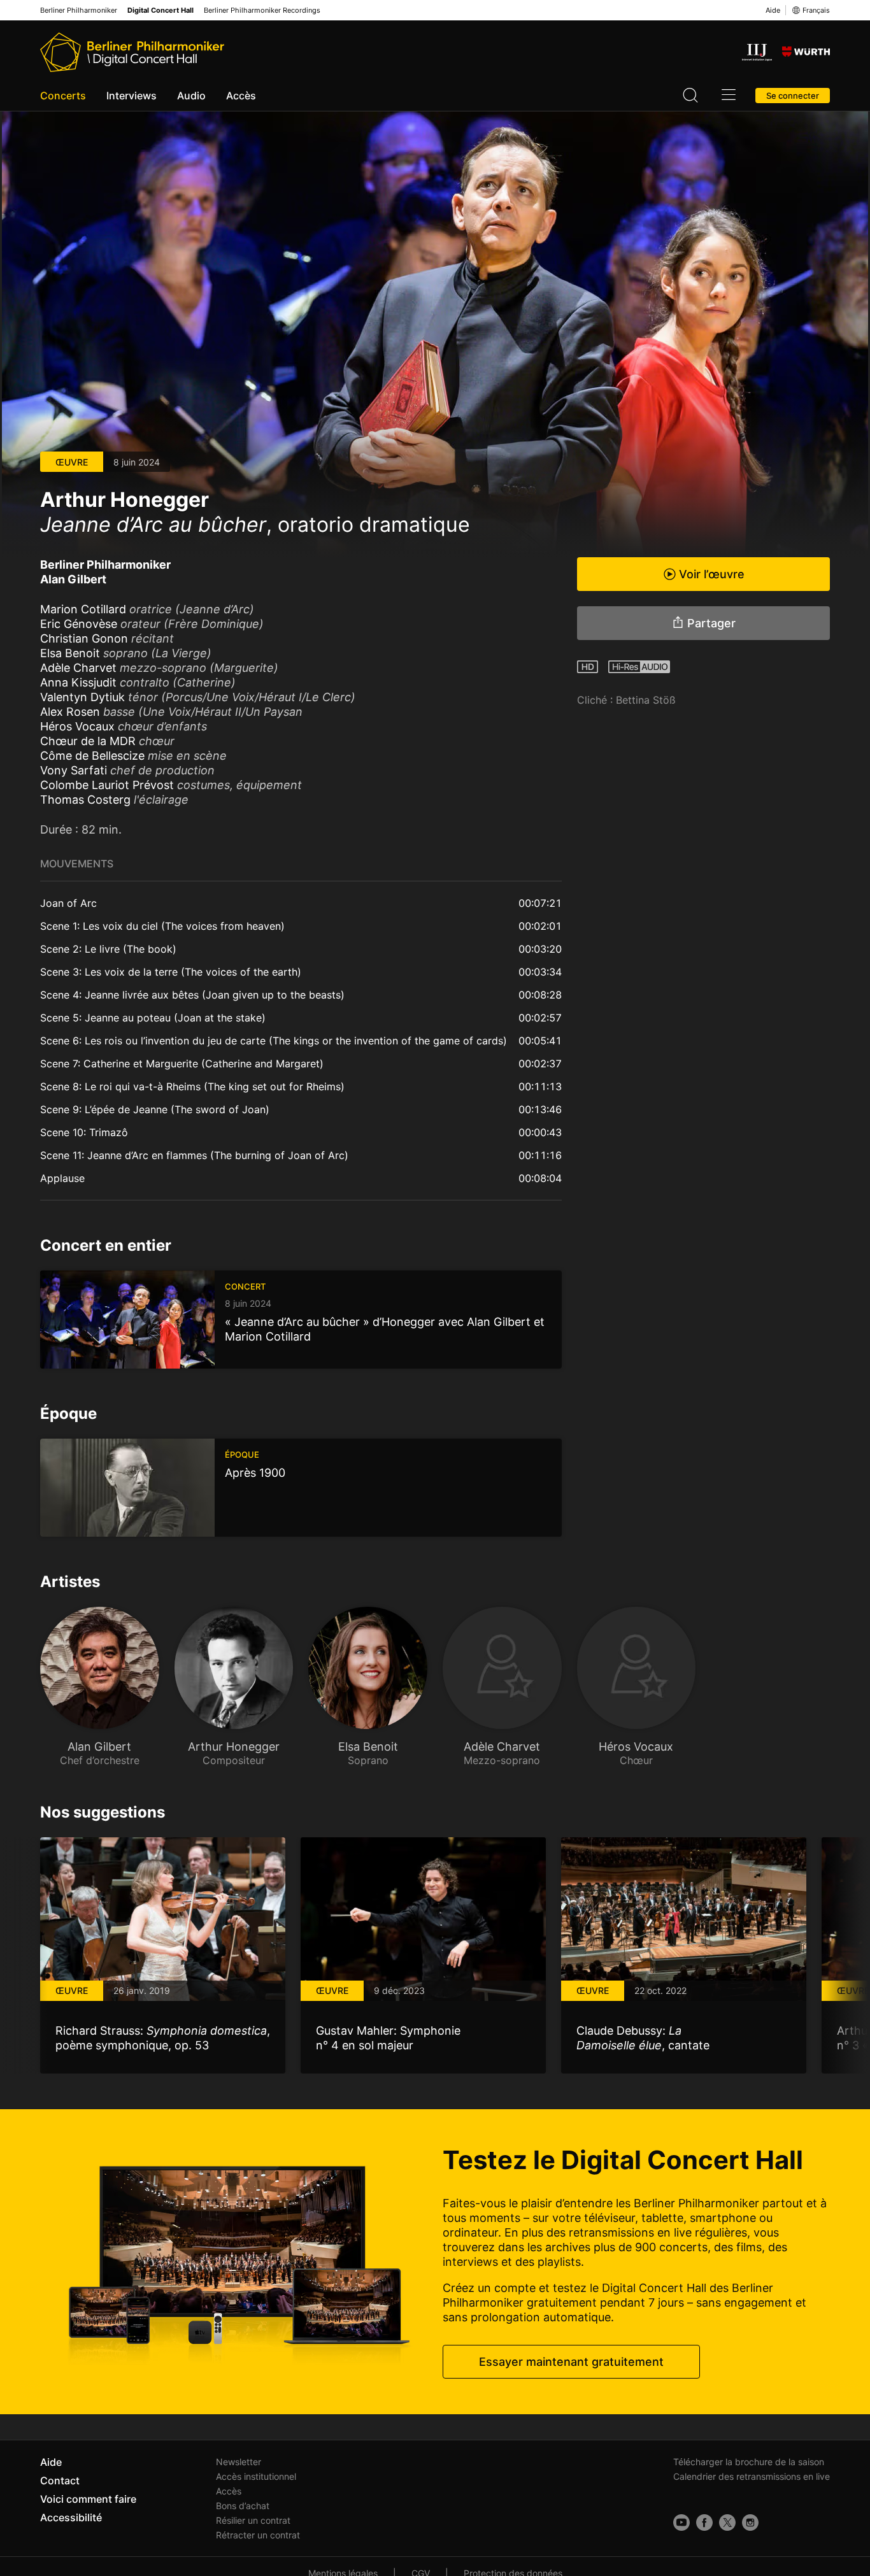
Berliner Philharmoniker (79, 11)
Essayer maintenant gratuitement (571, 2362)
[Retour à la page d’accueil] (132, 52)
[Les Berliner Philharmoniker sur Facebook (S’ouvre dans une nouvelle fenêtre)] (704, 2523)
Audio (191, 96)
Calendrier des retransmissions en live (752, 2476)
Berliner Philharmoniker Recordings (262, 11)
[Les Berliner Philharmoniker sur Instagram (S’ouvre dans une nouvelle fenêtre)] (750, 2523)
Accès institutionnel (256, 2476)
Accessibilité (71, 2517)
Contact (60, 2480)
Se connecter (793, 96)
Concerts (63, 96)
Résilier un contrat (253, 2520)
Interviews (132, 96)
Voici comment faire (88, 2499)
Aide (773, 10)
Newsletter (239, 2462)
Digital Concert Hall (160, 11)
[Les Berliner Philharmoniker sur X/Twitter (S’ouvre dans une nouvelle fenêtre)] (727, 2523)
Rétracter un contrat (258, 2535)
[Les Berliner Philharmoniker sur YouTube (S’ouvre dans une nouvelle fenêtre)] (681, 2523)
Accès (241, 96)
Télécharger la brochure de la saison (749, 2462)
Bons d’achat (243, 2506)
